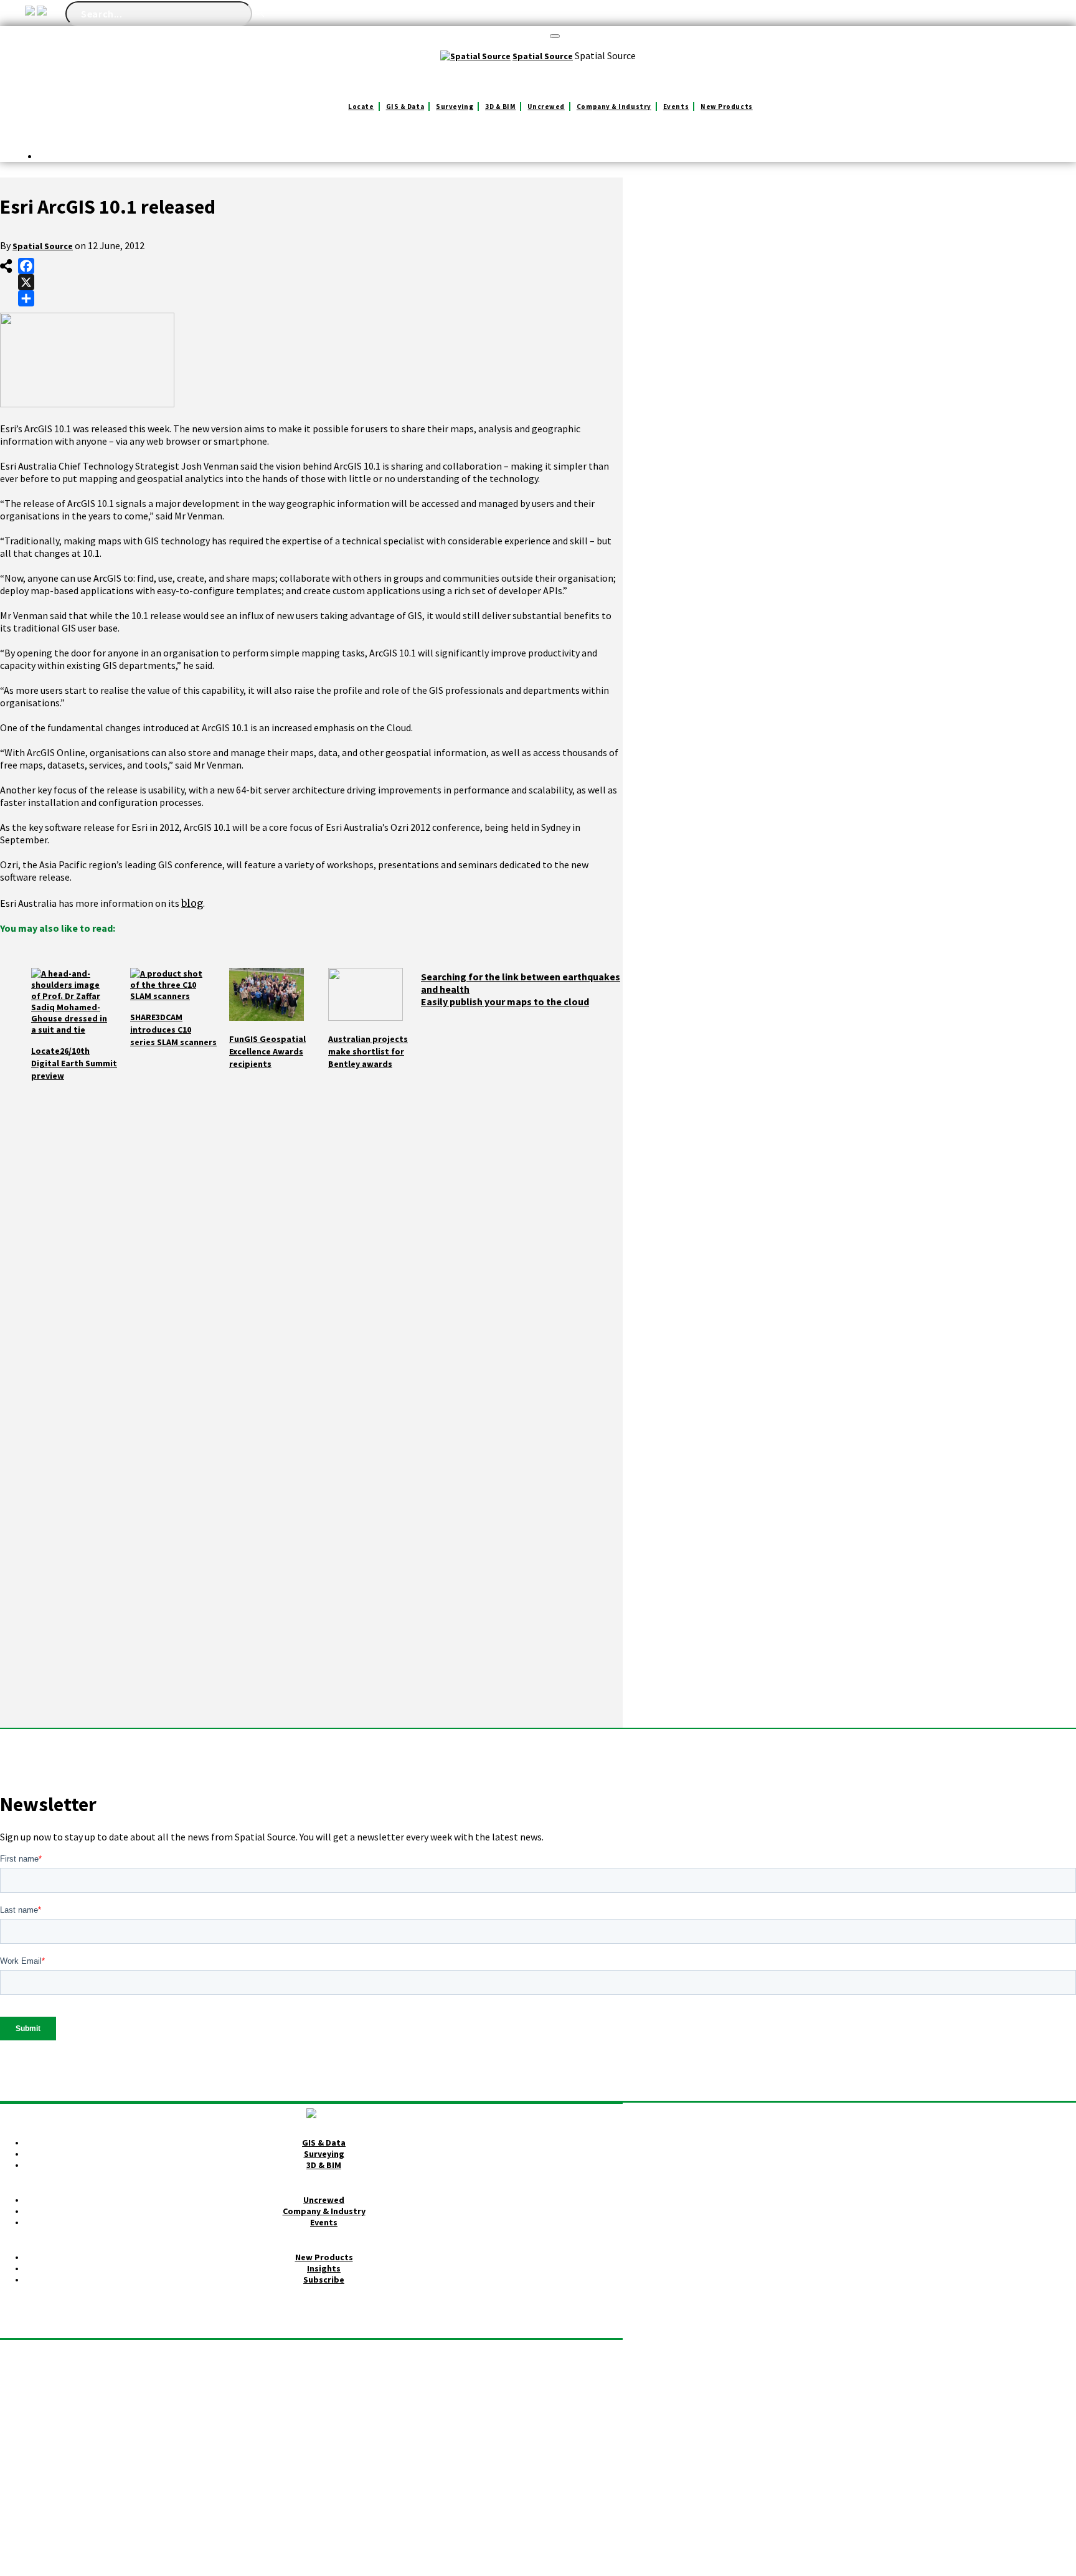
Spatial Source (43, 246)
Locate (361, 107)
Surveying (455, 107)
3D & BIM (500, 107)
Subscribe (324, 2280)
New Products (727, 107)
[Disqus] (311, 1248)
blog (192, 903)
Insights (324, 2268)
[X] (26, 282)
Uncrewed (546, 107)
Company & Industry (614, 107)
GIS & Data (405, 107)
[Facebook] (26, 266)
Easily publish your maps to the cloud (505, 1002)
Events (676, 107)
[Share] (26, 298)
